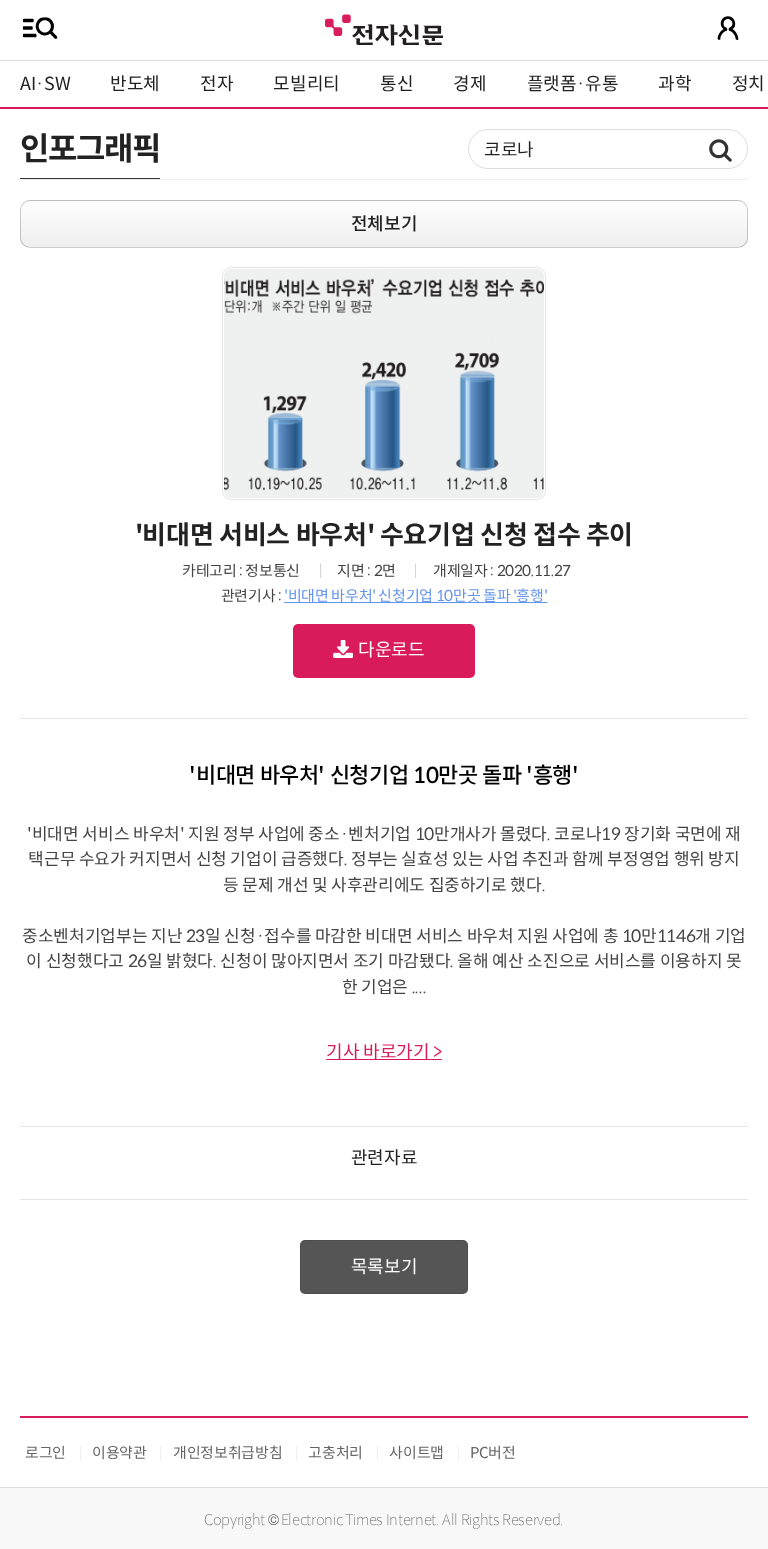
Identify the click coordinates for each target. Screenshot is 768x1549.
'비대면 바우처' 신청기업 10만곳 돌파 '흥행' (415, 595)
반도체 (135, 84)
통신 (396, 84)
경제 (469, 84)
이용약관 (119, 1452)
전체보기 (384, 224)
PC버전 (493, 1452)
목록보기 (384, 1267)
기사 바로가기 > (384, 1052)
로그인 (45, 1452)
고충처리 (335, 1452)
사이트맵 (416, 1452)
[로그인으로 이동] (728, 28)
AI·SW (45, 84)
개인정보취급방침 (227, 1452)
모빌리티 (306, 84)
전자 (216, 84)
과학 (674, 84)
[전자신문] (384, 27)
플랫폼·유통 (573, 84)
